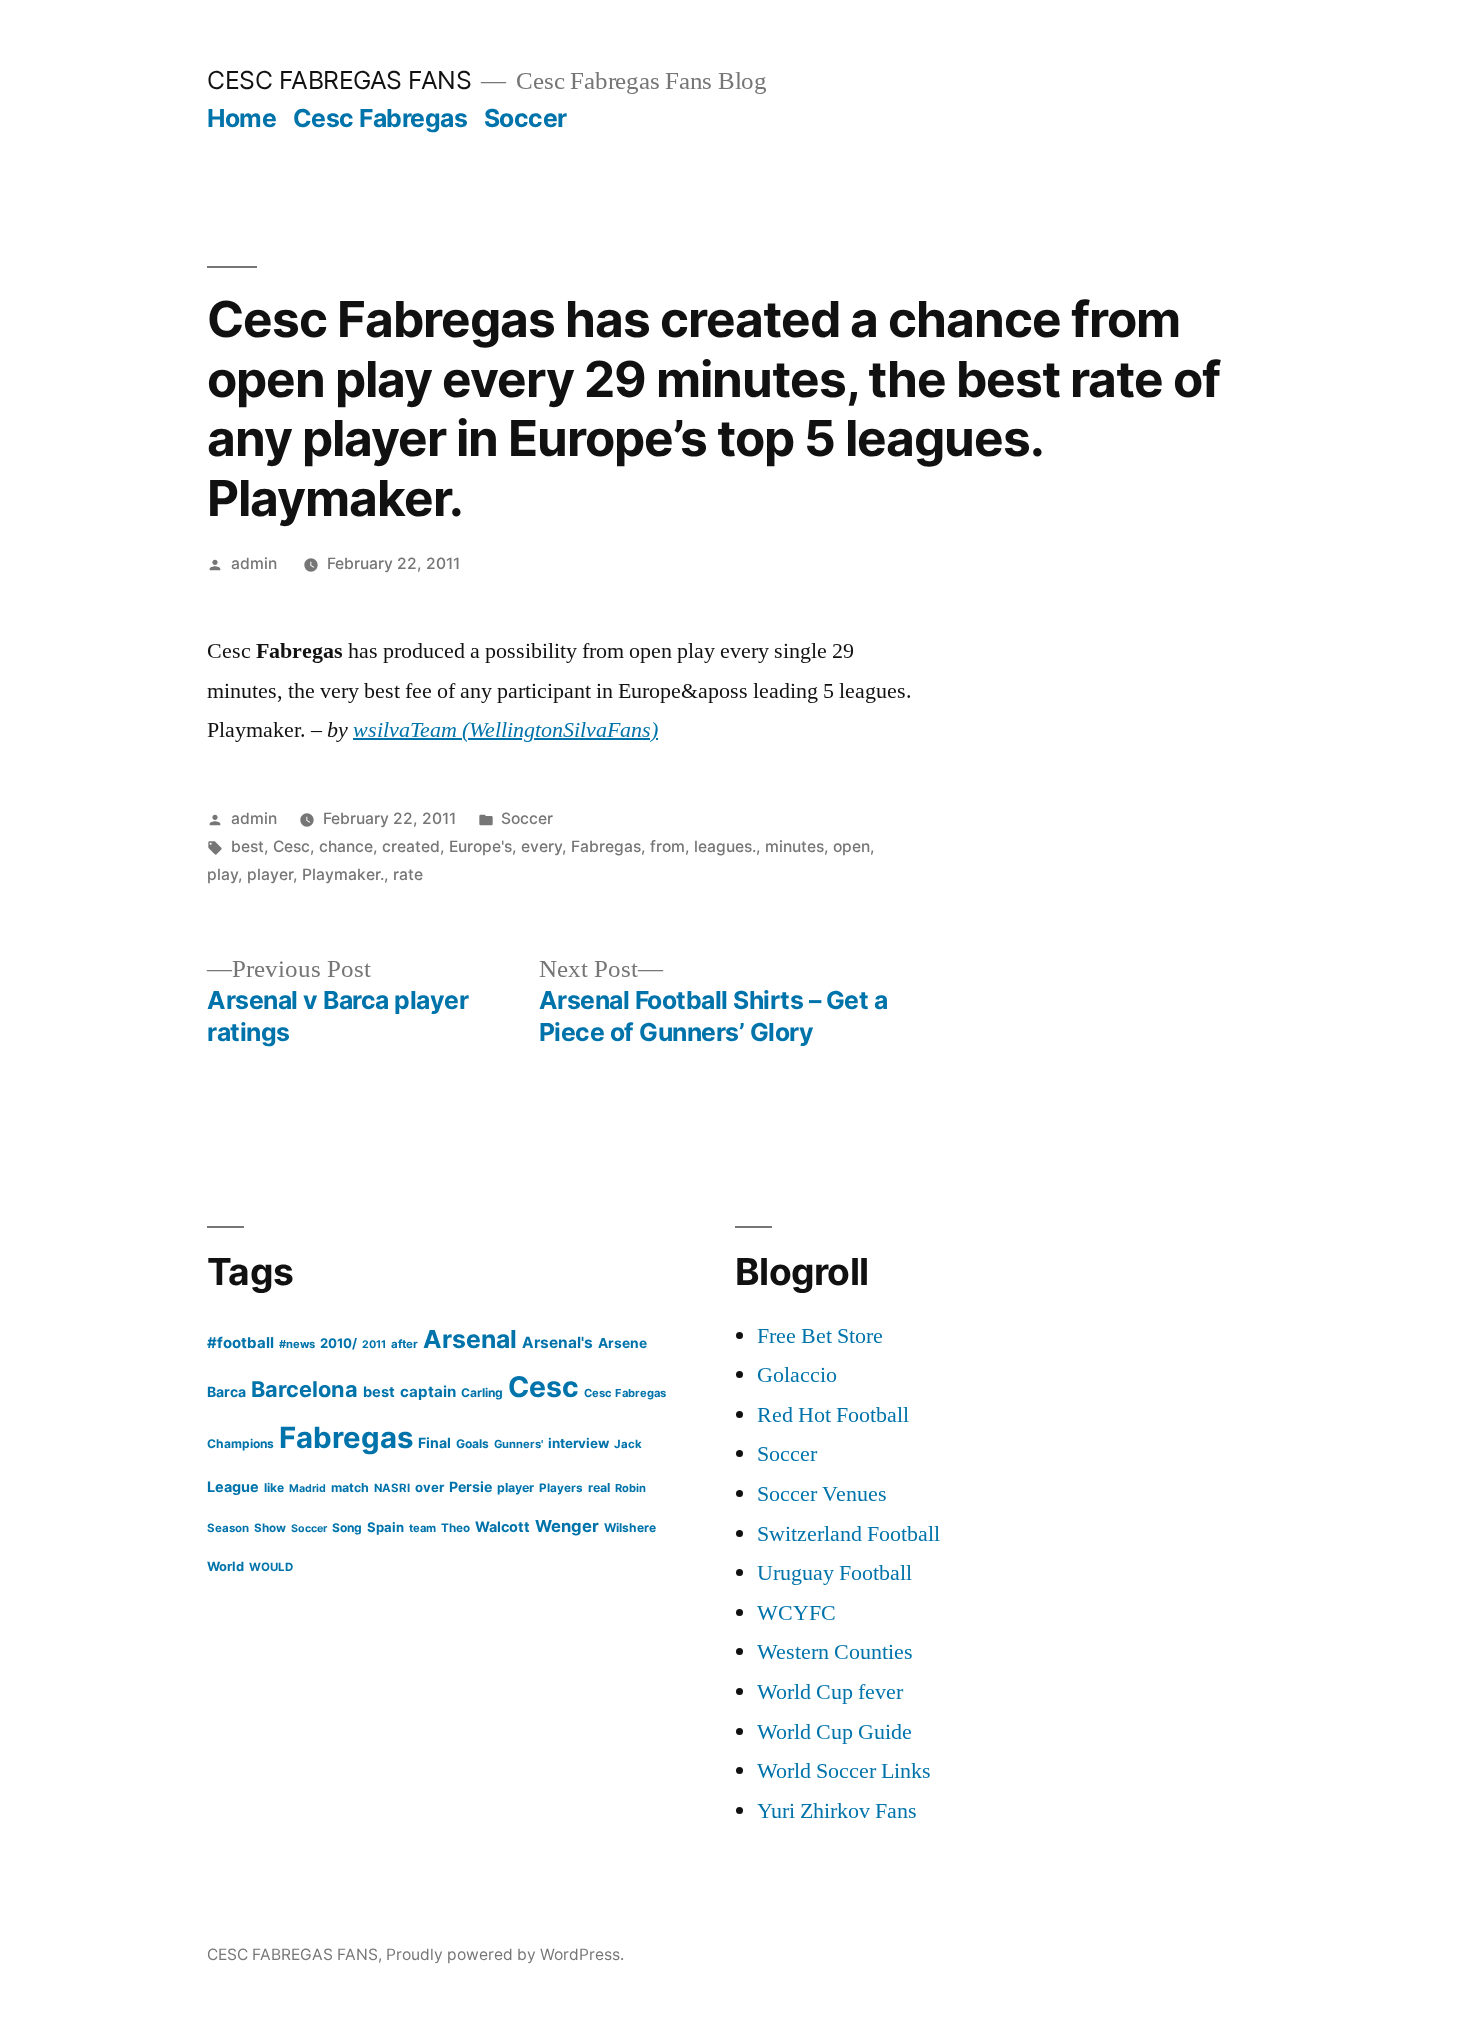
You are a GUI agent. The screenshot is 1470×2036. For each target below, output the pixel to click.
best (247, 846)
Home (241, 118)
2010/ (338, 1343)
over (429, 1487)
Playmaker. (343, 874)
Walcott (502, 1526)
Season (228, 1528)
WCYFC (796, 1613)
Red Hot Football (833, 1415)
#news (297, 1344)
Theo (455, 1528)
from (667, 846)
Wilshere (630, 1527)
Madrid (307, 1488)
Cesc (291, 846)
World (225, 1566)
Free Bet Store (820, 1336)
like (274, 1487)
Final (434, 1442)
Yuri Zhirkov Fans (837, 1811)
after (404, 1344)
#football (240, 1342)
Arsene (622, 1343)
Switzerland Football (848, 1534)
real (599, 1487)
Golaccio (797, 1375)
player (270, 874)
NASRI (392, 1488)
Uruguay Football (834, 1573)
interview (578, 1443)
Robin (630, 1488)
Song (347, 1527)
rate (408, 874)
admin (254, 563)
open (851, 846)
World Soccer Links (844, 1771)
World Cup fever (830, 1692)
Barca (226, 1391)
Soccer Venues (822, 1494)
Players (561, 1488)
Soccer (525, 118)
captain (428, 1391)
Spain (385, 1527)
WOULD (271, 1567)
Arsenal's (557, 1342)
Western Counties (835, 1652)
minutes (794, 846)
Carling (482, 1392)
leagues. (725, 846)
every (541, 846)
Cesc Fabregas (380, 118)
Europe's (480, 846)
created (411, 846)
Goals (472, 1443)
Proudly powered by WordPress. (505, 1954)
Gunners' (518, 1444)
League (233, 1486)
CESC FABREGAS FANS (339, 80)
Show (270, 1528)
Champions (240, 1443)
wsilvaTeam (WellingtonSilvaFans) (505, 730)
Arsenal (470, 1339)
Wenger (567, 1526)
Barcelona (304, 1389)
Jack (628, 1444)
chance (346, 846)
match (350, 1487)
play (222, 874)
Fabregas (606, 846)
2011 (374, 1344)
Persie (470, 1486)
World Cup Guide (834, 1732)
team (422, 1528)
